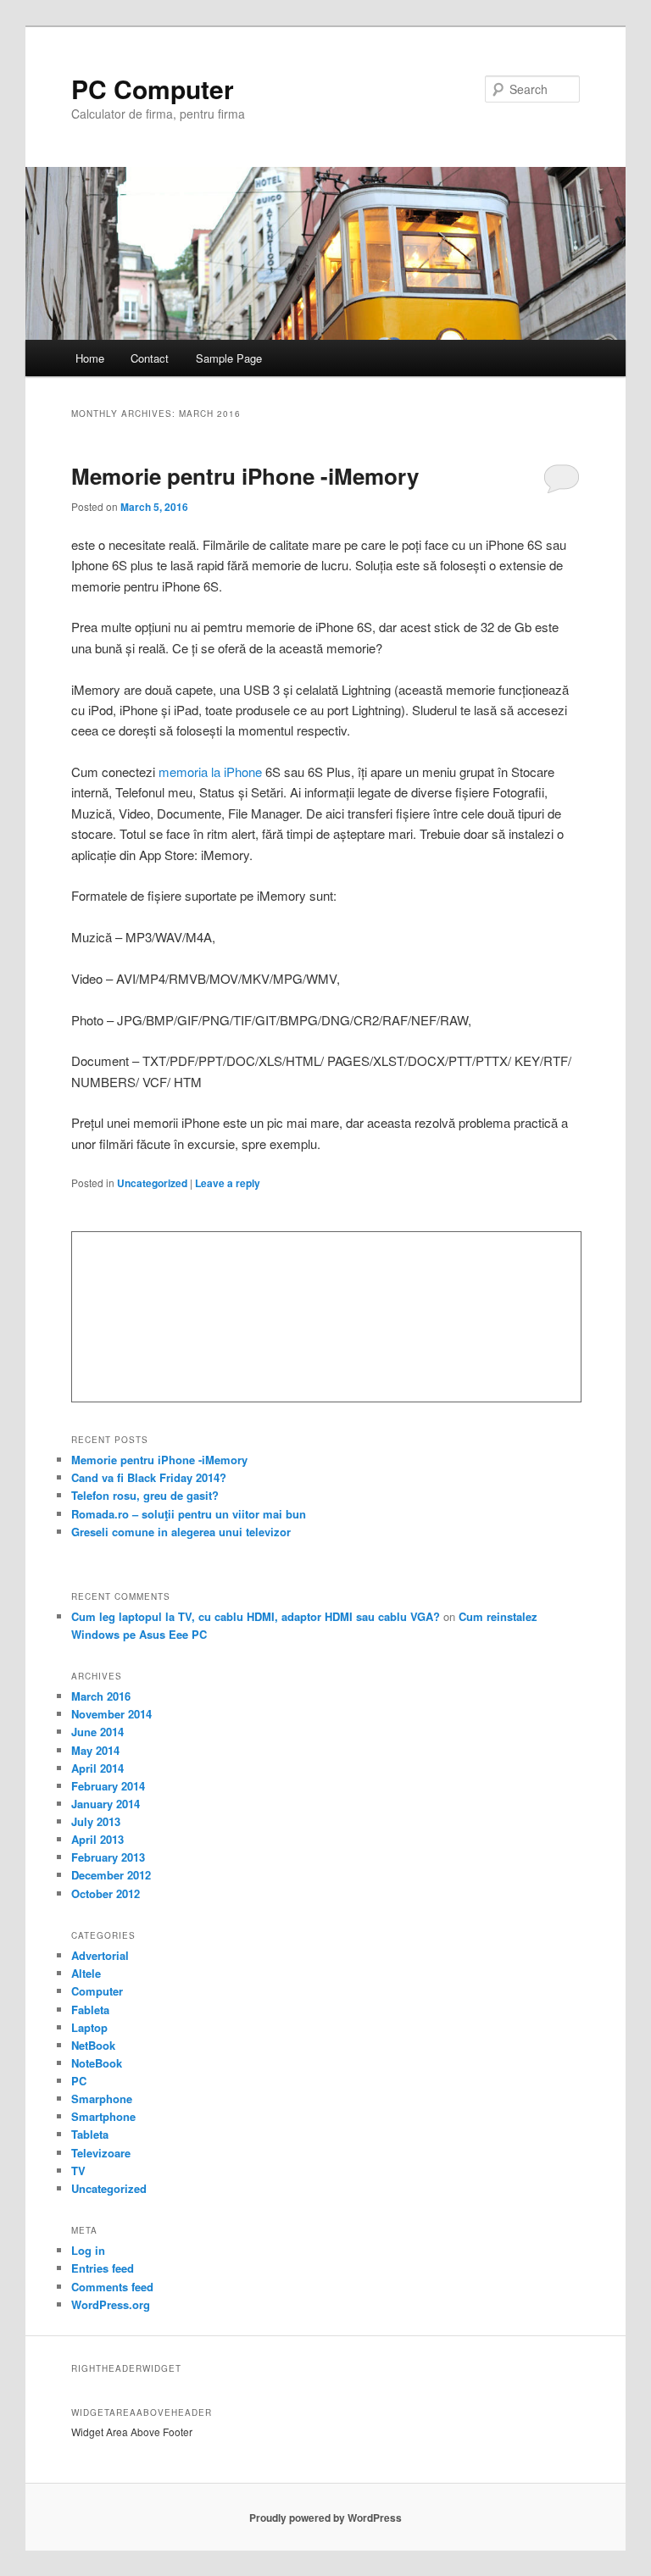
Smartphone (103, 2116)
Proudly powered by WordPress (325, 2518)
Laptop (89, 2027)
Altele (86, 1973)
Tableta (90, 2134)
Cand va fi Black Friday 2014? (149, 1477)
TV (78, 2171)
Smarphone (102, 2099)
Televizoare (101, 2153)
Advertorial (100, 1955)
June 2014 (97, 1732)
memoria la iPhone (210, 772)
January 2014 (106, 1804)
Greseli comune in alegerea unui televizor (181, 1532)
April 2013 (97, 1839)
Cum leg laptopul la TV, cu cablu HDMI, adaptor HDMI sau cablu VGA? (256, 1616)
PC (79, 2081)
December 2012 (111, 1875)
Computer (97, 1991)
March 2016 (101, 1696)
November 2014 (111, 1714)
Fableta (90, 2010)
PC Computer (153, 89)
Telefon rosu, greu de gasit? (145, 1495)
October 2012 (106, 1893)
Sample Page (229, 358)
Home (90, 358)
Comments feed (112, 2287)
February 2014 (108, 1786)
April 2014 (97, 1768)
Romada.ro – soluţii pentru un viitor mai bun (189, 1514)
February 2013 (108, 1857)
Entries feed (103, 2268)
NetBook (93, 2045)
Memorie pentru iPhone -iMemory (245, 476)
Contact (150, 358)
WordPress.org (111, 2304)
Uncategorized (152, 1183)
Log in (88, 2250)
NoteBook (97, 2063)
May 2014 (95, 1750)
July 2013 (96, 1821)
